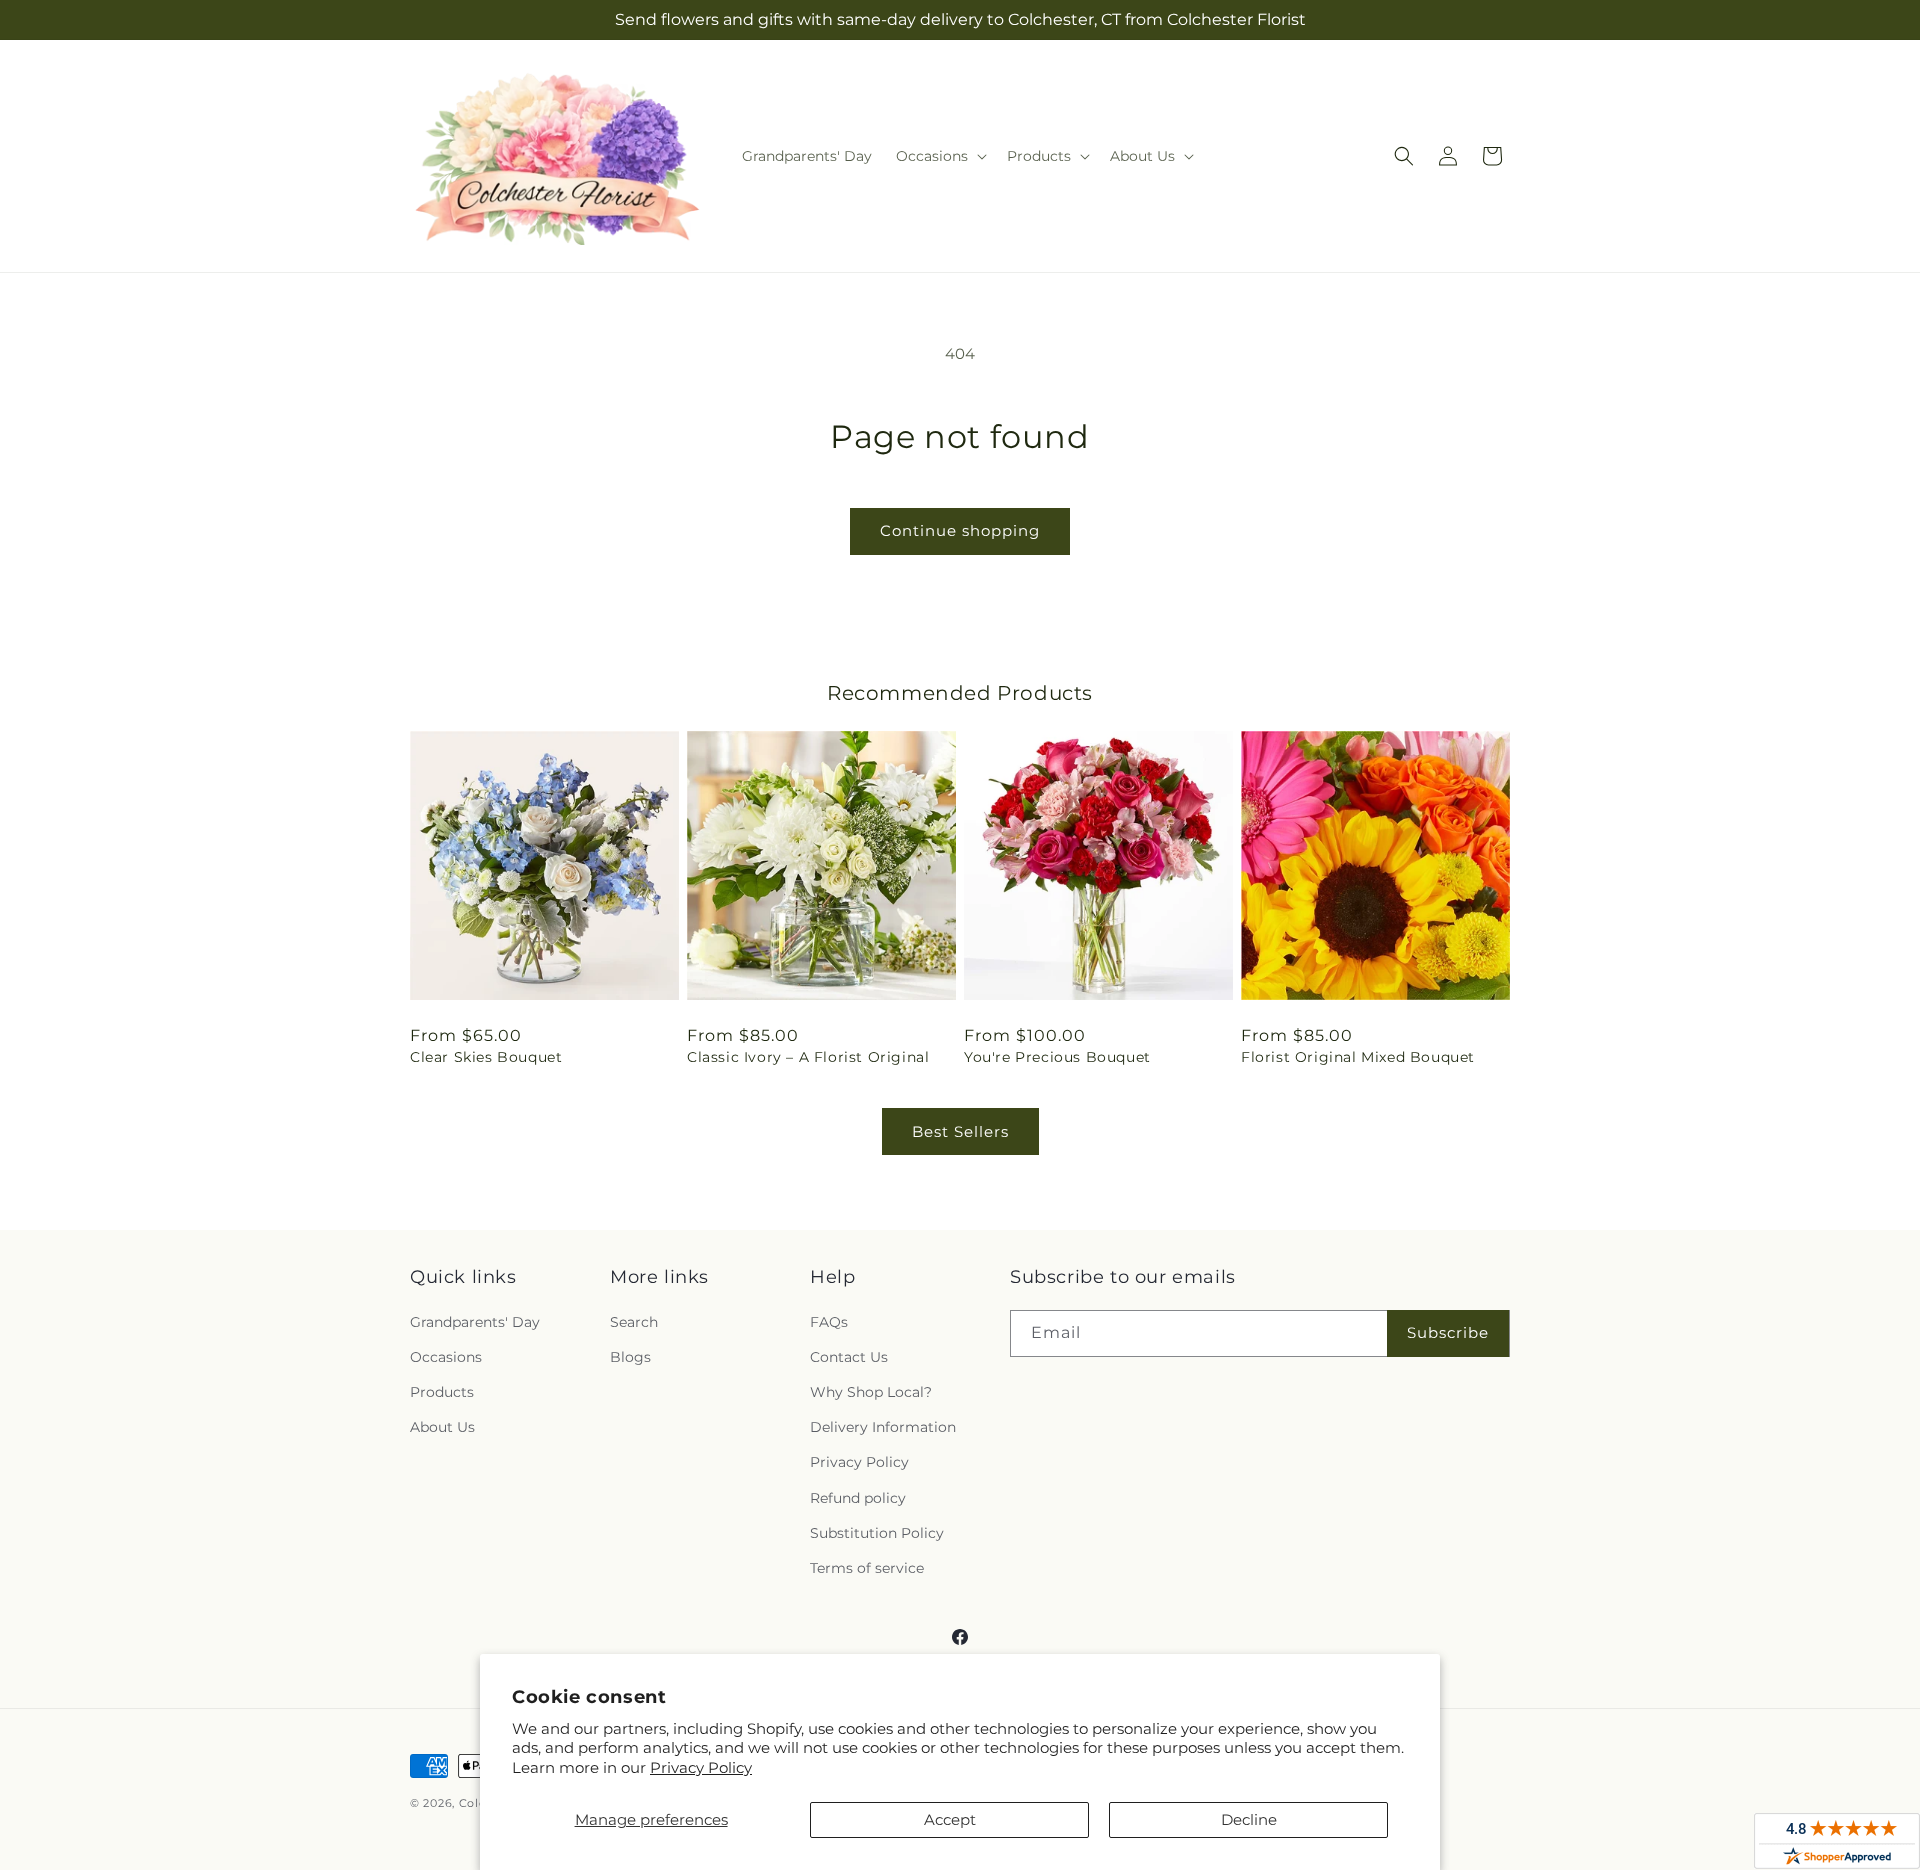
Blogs (630, 1357)
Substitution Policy (877, 1533)
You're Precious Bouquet (1057, 1057)
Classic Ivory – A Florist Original (808, 1057)
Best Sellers (960, 1131)
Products (442, 1392)
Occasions (446, 1357)
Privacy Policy (701, 1767)
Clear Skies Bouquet (486, 1057)
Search (634, 1322)
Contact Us (849, 1357)
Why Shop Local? (871, 1392)
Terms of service (867, 1568)
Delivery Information (883, 1427)
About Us (442, 1427)
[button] (939, 156)
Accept (950, 1819)
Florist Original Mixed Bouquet (1358, 1057)
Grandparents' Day (475, 1322)
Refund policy (858, 1498)
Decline (1249, 1819)
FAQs (829, 1322)
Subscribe (1448, 1332)
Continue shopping (960, 530)
